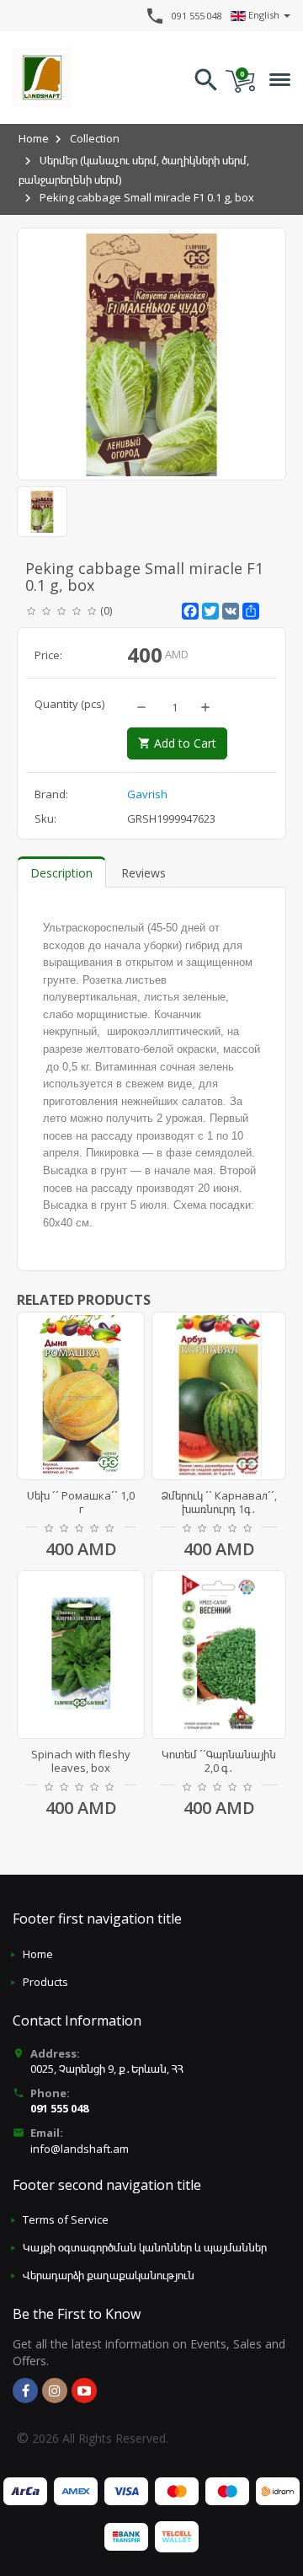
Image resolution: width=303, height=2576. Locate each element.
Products (45, 1982)
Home (34, 138)
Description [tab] (61, 873)
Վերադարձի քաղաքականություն (109, 2275)
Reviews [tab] (144, 873)
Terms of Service (66, 2219)
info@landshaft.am (80, 2149)
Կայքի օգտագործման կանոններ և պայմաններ (145, 2247)
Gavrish (147, 794)
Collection (95, 138)
